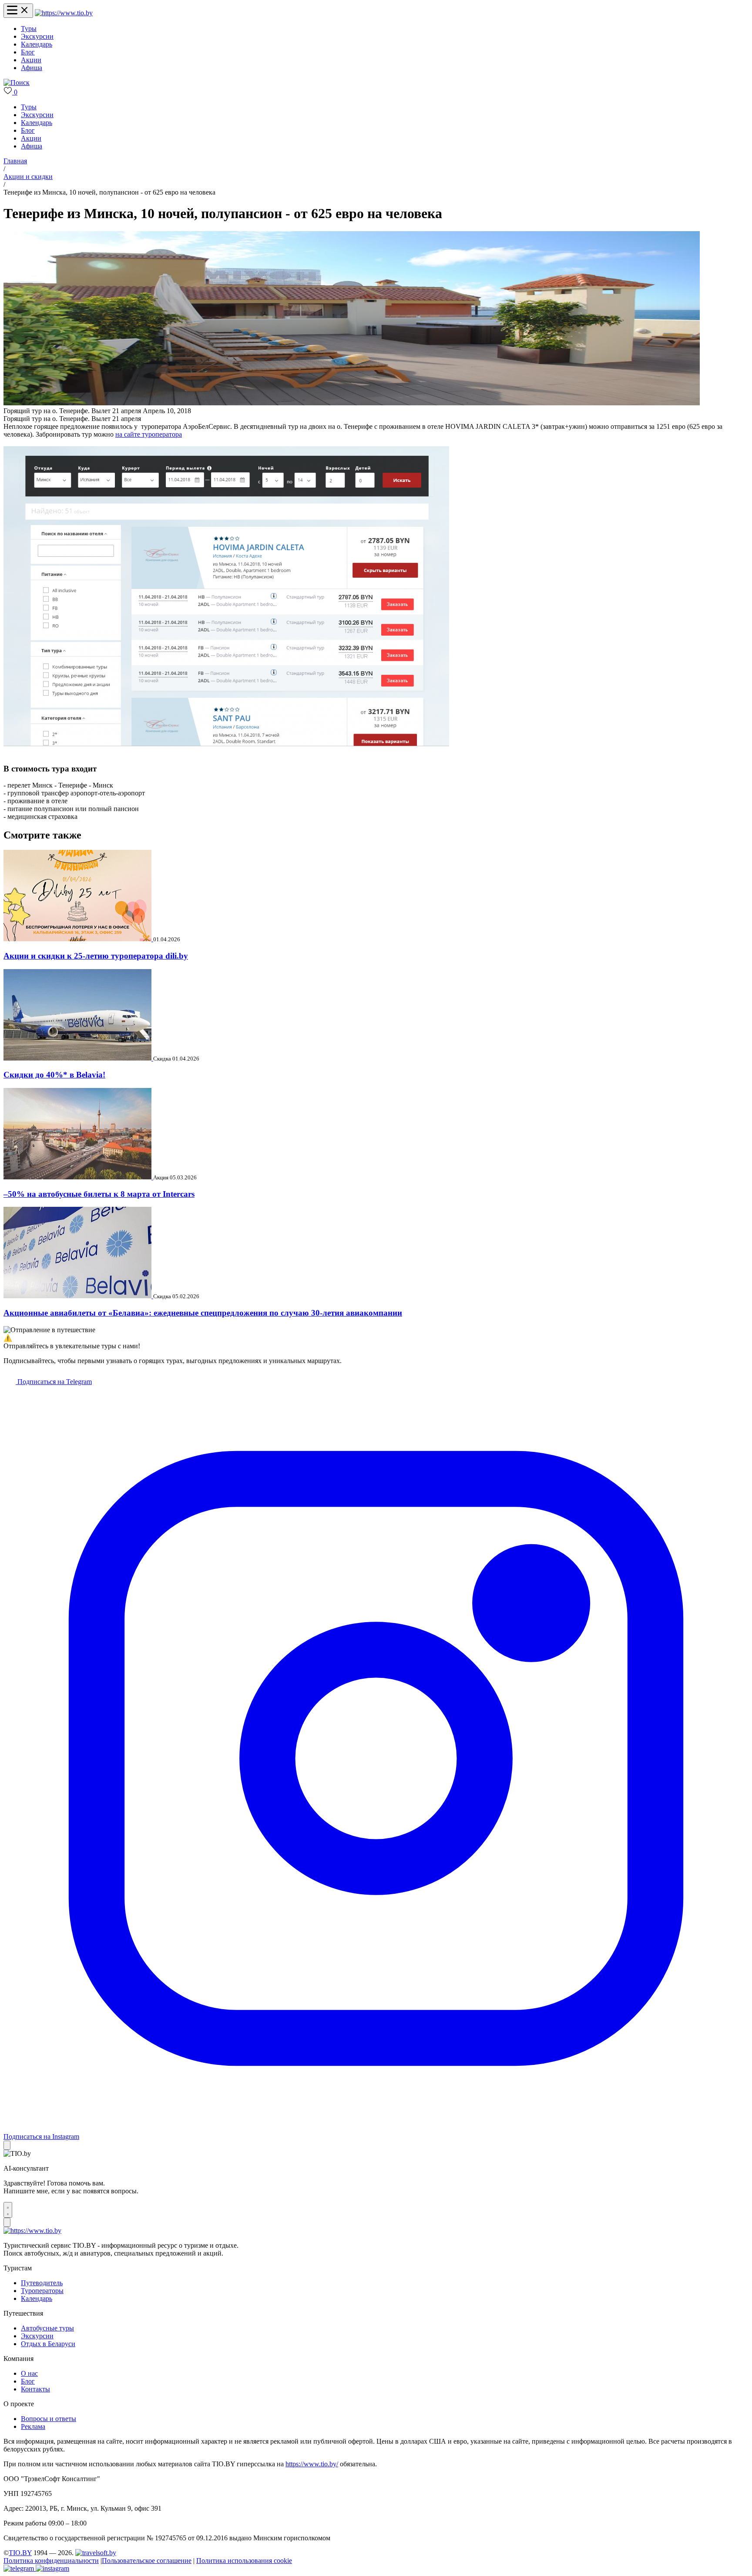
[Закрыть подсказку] (7, 2145)
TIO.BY (20, 2553)
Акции (31, 60)
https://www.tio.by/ (312, 2464)
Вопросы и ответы (49, 2419)
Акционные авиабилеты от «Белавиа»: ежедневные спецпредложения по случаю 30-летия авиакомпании (203, 1313)
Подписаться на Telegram (54, 1382)
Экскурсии (37, 36)
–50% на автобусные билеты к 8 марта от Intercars (99, 1194)
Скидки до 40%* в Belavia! (54, 1075)
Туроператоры (42, 2291)
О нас (29, 2373)
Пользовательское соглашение (147, 2561)
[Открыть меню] (18, 11)
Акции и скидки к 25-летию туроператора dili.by (96, 956)
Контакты (35, 2389)
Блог (28, 52)
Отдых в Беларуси (48, 2344)
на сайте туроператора (149, 434)
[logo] (64, 13)
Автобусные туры (47, 2328)
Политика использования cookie (244, 2561)
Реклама (33, 2426)
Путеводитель (42, 2283)
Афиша (32, 68)
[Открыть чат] (8, 2210)
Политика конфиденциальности (51, 2561)
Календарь (37, 44)
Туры (29, 29)
